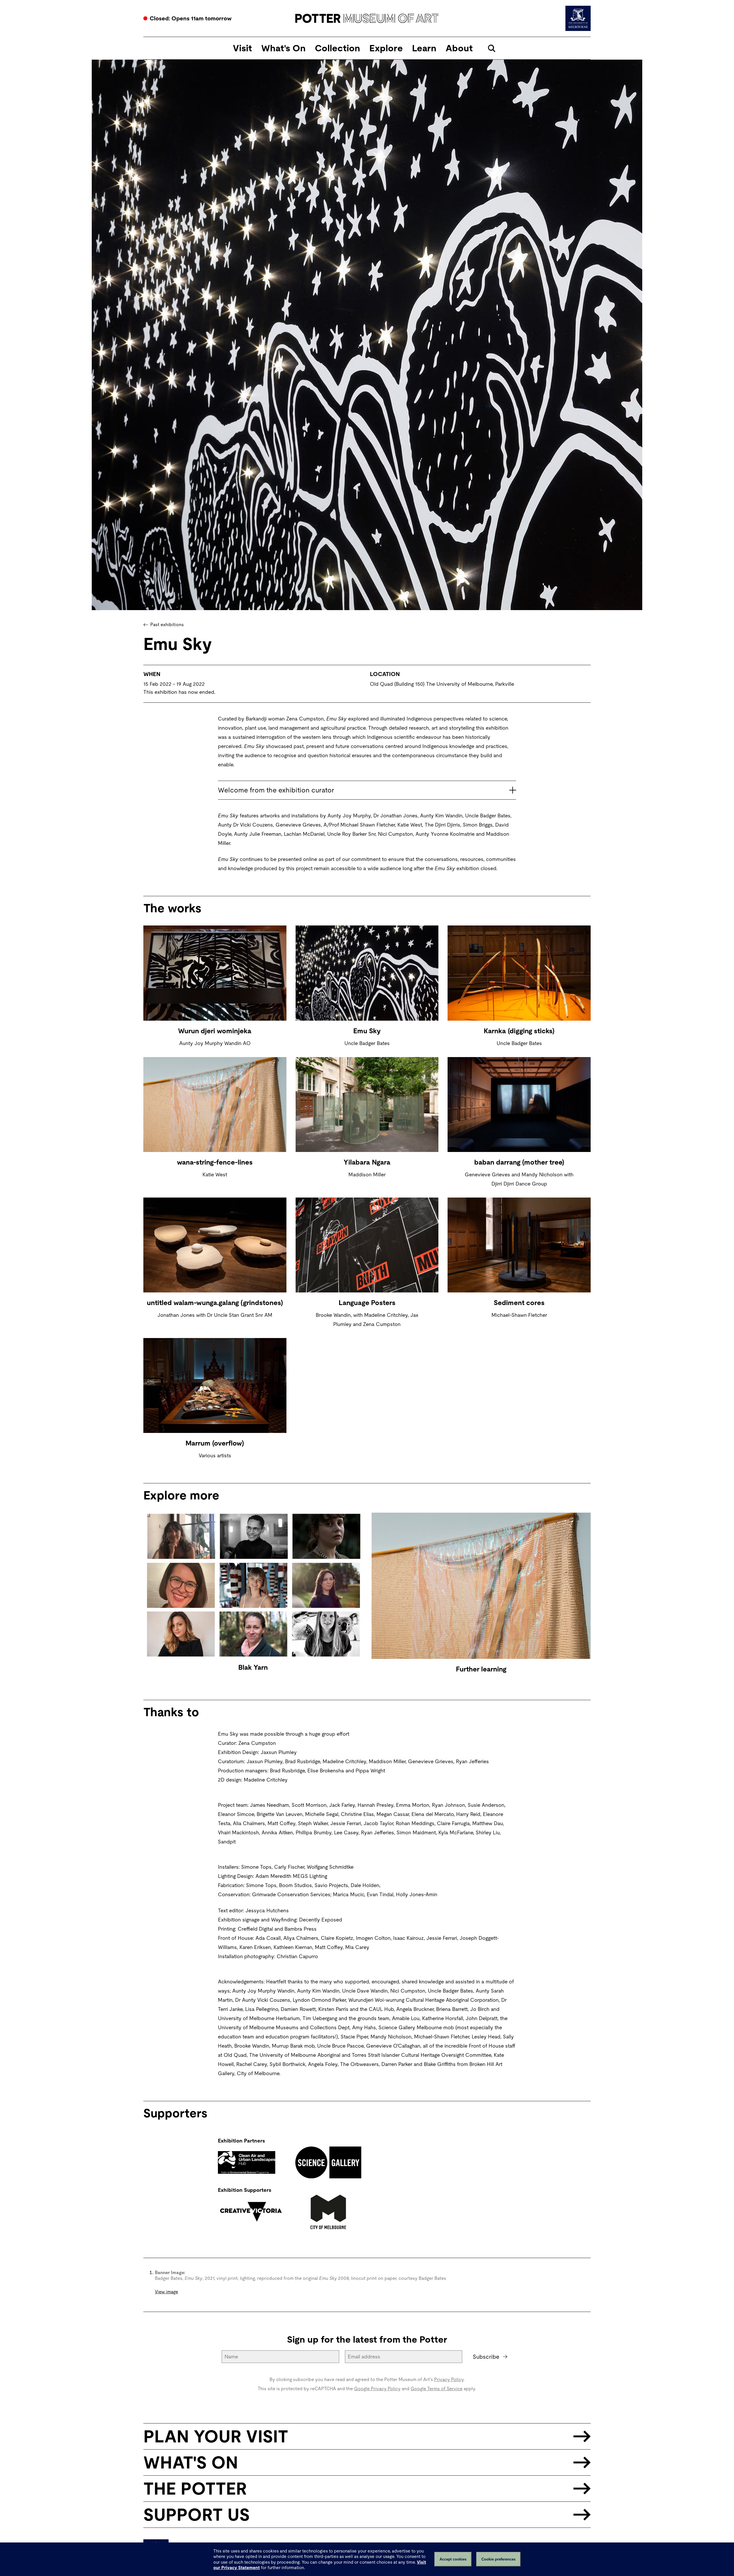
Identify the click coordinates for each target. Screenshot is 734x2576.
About (459, 48)
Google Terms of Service (437, 2389)
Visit (242, 48)
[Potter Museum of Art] (367, 18)
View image (166, 2292)
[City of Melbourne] (328, 2212)
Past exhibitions (167, 625)
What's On (283, 48)
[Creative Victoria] (251, 2212)
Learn (424, 48)
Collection (337, 48)
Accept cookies (453, 2559)
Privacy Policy (449, 2379)
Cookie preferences (498, 2559)
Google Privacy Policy (377, 2389)
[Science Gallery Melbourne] (328, 2163)
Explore (386, 48)
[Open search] (492, 48)
